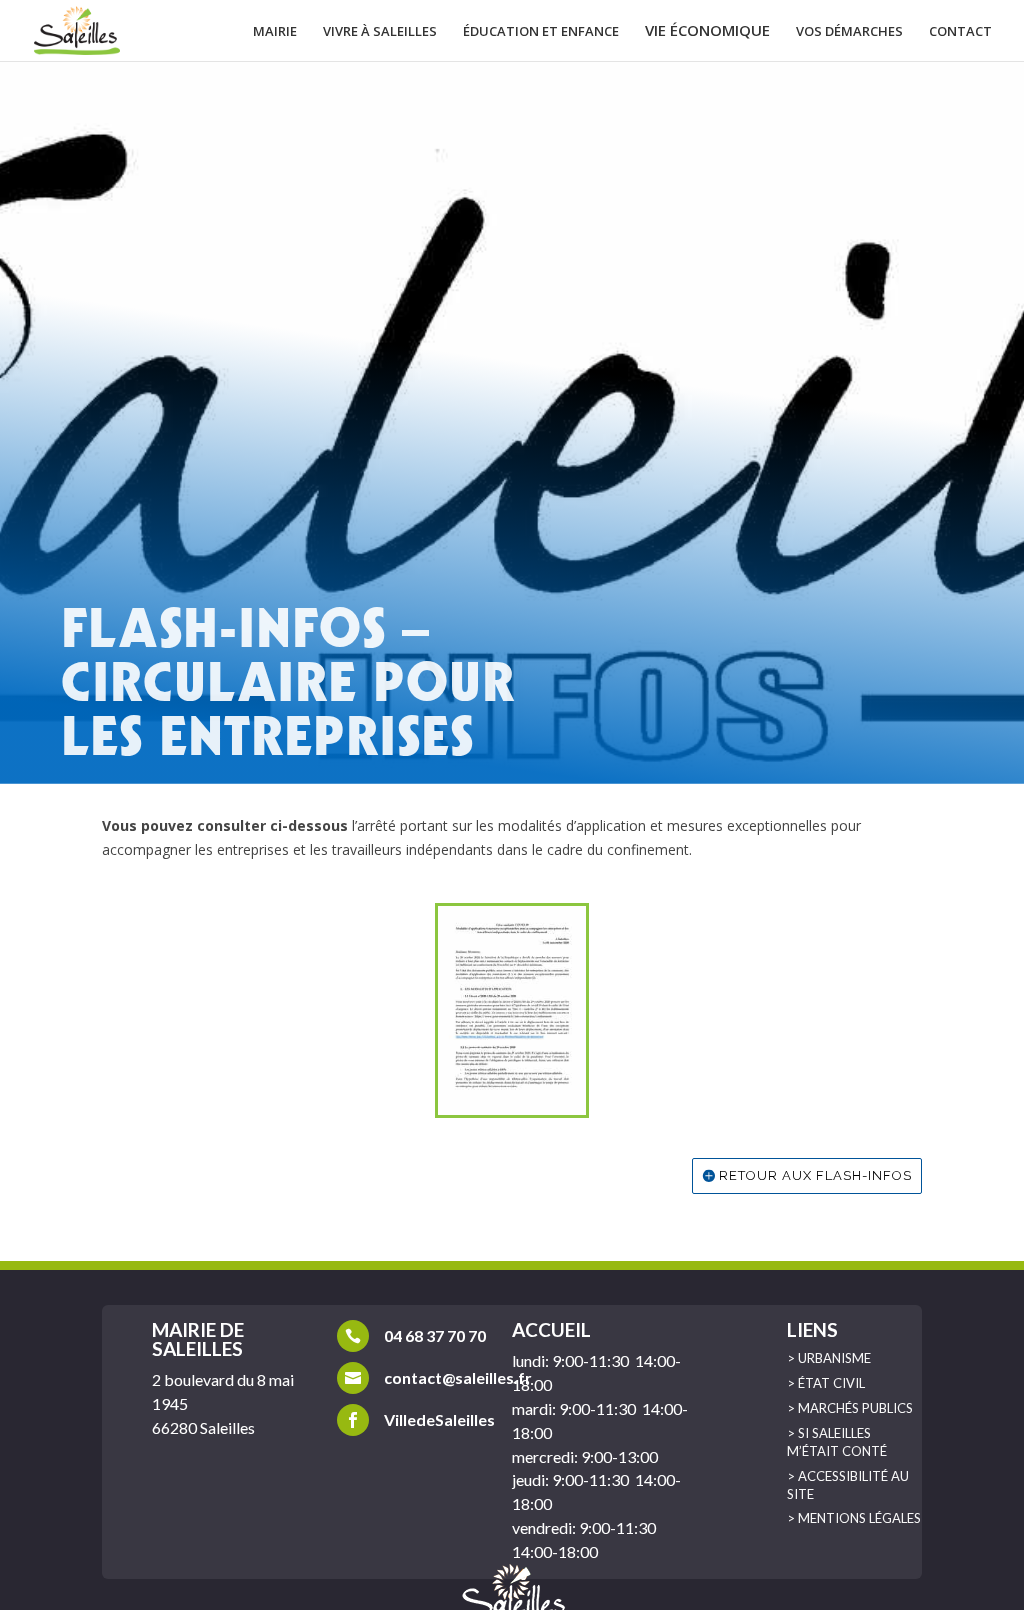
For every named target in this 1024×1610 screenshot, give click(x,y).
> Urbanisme (829, 1358)
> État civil (826, 1383)
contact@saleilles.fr (458, 1377)
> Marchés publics (850, 1408)
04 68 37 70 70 (435, 1335)
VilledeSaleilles (439, 1419)
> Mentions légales (854, 1518)
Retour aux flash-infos (815, 1175)
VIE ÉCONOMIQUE (707, 31)
